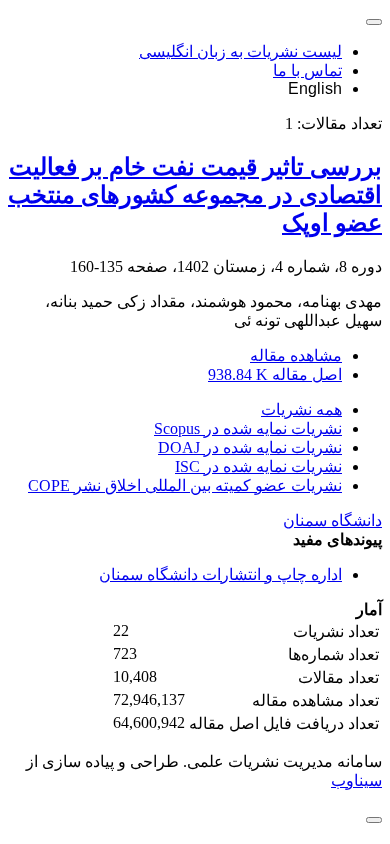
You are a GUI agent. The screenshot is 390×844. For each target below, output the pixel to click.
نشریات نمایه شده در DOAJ (250, 447)
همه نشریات (301, 409)
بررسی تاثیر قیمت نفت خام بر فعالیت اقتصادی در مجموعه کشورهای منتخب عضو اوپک (195, 195)
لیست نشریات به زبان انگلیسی (240, 51)
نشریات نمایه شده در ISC (258, 466)
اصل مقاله (275, 374)
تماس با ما (307, 70)
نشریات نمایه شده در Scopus (248, 428)
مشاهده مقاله (296, 355)
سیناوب (356, 780)
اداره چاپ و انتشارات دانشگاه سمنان (220, 574)
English (315, 88)
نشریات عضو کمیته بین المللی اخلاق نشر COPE (185, 485)
